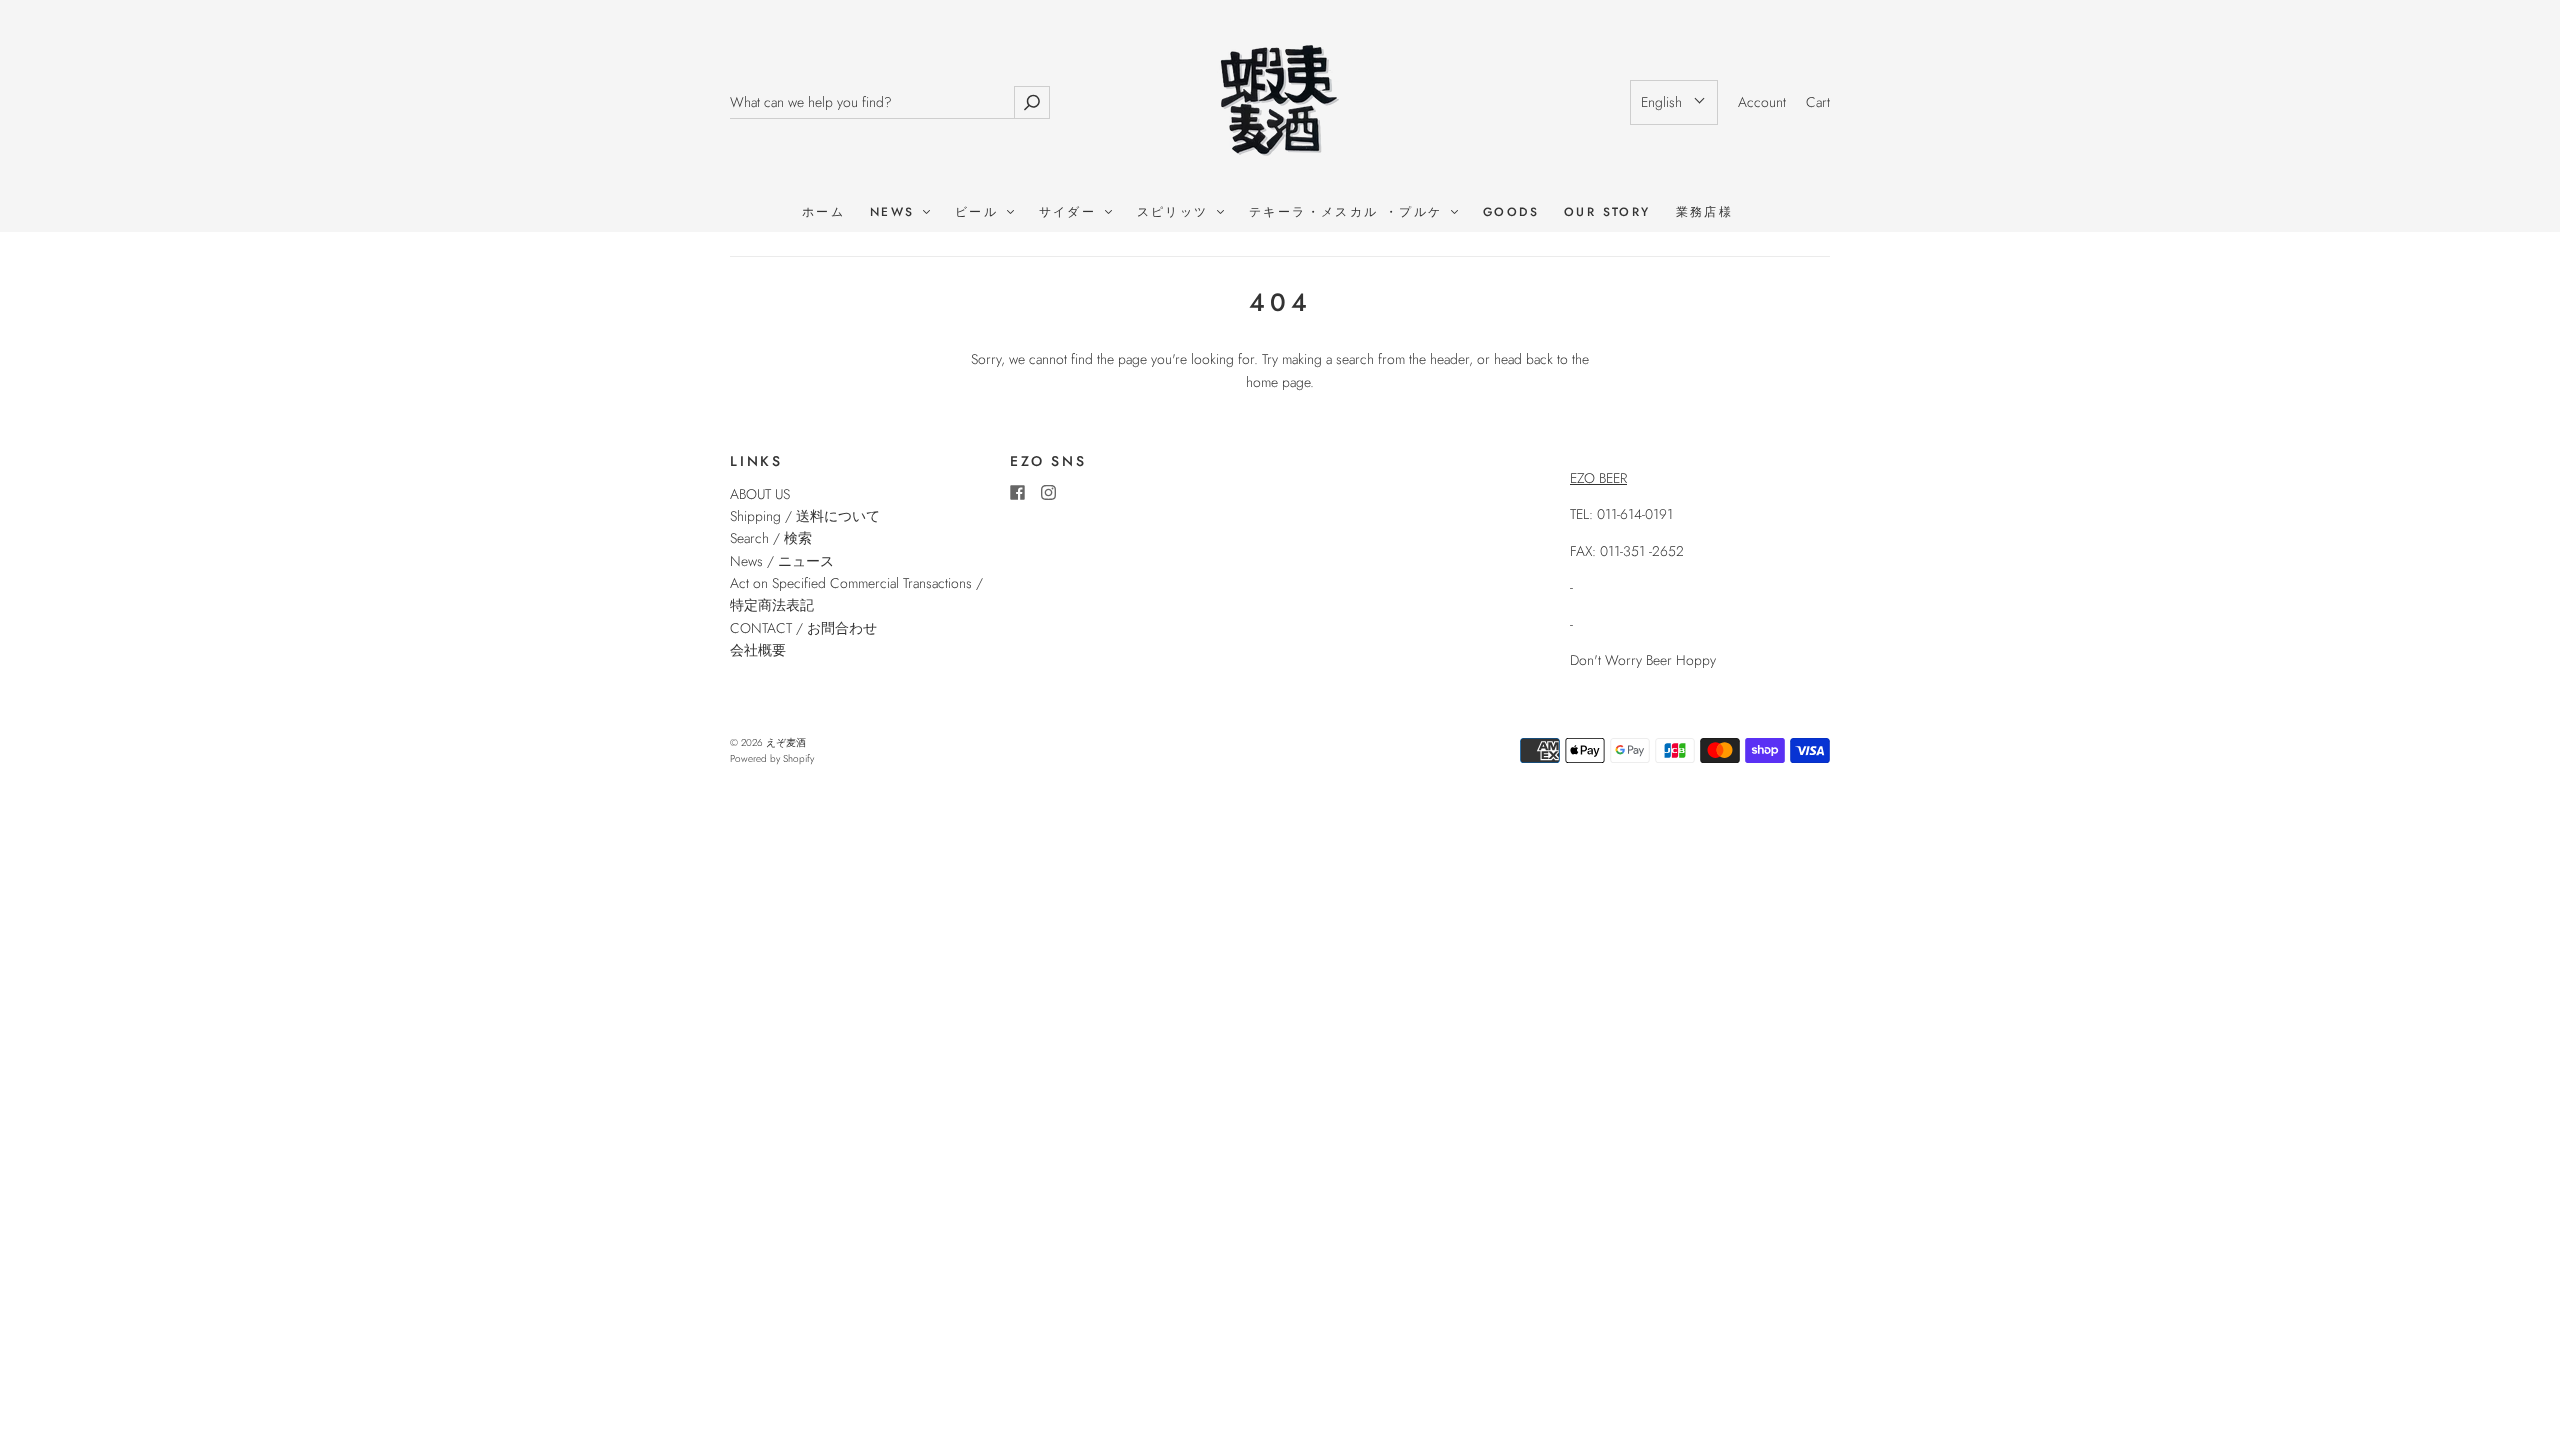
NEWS (895, 212)
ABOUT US (760, 494)
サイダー (1071, 212)
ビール (980, 212)
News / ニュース (782, 561)
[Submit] (1032, 102)
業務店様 (1705, 212)
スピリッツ (1176, 212)
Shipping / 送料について (812, 516)
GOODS (1511, 212)
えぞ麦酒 (786, 742)
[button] (1674, 102)
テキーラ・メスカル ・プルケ (1349, 212)
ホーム (823, 212)
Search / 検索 (771, 538)
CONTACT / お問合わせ (803, 628)
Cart (1818, 102)
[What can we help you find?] (872, 102)
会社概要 (758, 650)
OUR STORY (1607, 212)
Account (1762, 102)
